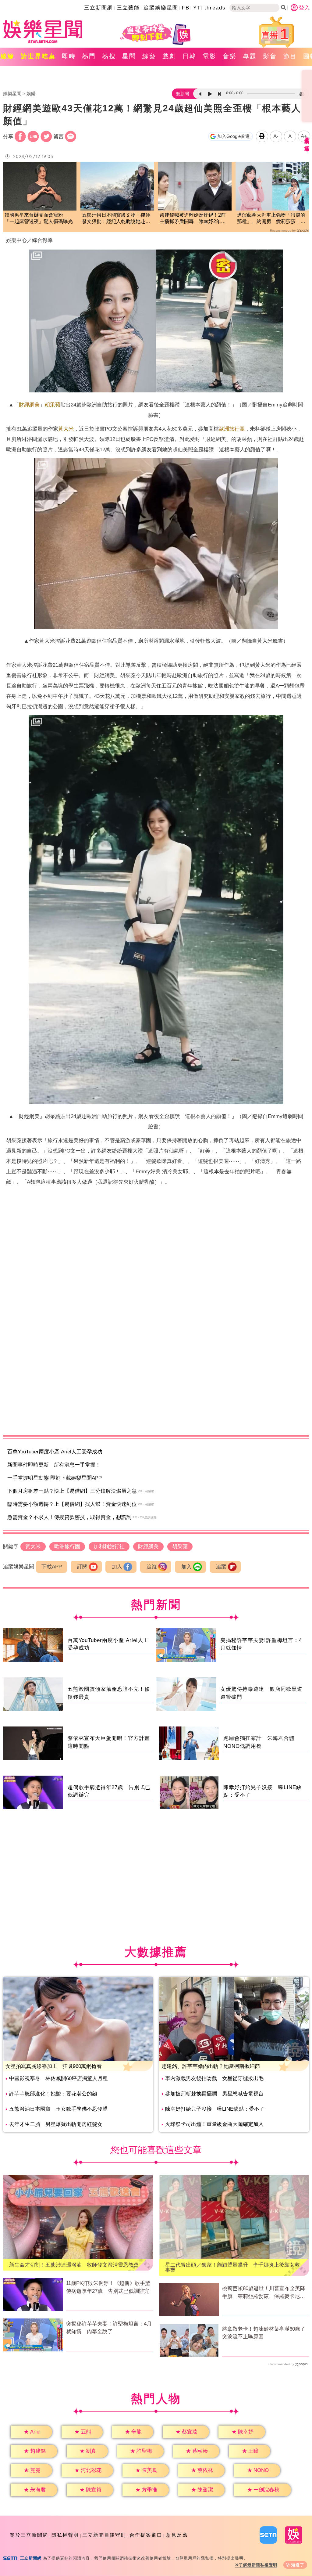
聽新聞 (183, 94)
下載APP (52, 1567)
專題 (250, 56)
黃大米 (66, 429)
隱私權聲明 (65, 2535)
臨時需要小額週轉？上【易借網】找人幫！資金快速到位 (72, 1504)
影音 (270, 56)
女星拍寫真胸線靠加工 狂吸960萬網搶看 (54, 2066)
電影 (210, 56)
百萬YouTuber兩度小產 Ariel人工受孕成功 (55, 1452)
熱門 (89, 56)
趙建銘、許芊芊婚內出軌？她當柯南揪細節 (211, 2066)
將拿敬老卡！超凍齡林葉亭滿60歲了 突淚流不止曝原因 (266, 2333)
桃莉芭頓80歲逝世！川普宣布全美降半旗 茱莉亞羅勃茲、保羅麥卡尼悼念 (264, 2293)
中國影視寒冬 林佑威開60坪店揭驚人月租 (58, 2078)
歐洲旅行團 (232, 429)
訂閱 (82, 1567)
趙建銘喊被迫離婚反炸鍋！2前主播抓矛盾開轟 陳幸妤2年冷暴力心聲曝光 (193, 219)
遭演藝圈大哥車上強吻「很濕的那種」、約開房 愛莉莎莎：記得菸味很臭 (271, 219)
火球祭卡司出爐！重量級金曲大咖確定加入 (214, 2124)
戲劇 (169, 56)
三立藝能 (128, 8)
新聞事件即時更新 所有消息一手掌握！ (54, 1465)
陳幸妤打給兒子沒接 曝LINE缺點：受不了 (215, 2109)
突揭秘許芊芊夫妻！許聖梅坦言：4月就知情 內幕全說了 (109, 2328)
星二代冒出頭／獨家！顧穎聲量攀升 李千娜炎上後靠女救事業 (232, 2268)
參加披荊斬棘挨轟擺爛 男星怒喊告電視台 (214, 2094)
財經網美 (29, 405)
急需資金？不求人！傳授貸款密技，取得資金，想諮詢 (69, 1517)
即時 (69, 56)
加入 (117, 1567)
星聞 (129, 56)
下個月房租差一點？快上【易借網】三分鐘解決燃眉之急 (72, 1491)
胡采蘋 (53, 405)
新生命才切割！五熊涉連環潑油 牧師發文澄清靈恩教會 (74, 2265)
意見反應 (177, 2535)
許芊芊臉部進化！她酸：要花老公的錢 (53, 2094)
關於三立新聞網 (29, 2535)
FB (186, 8)
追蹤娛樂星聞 (161, 8)
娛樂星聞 (12, 94)
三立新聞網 (99, 8)
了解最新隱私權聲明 (258, 2565)
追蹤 (152, 1567)
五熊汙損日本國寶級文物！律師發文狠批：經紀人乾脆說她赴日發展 (116, 219)
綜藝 (149, 56)
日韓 (190, 56)
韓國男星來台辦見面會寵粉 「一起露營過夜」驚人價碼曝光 (39, 218)
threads (215, 8)
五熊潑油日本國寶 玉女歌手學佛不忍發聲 (58, 2109)
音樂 (230, 56)
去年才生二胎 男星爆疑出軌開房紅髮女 (56, 2124)
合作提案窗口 (146, 2535)
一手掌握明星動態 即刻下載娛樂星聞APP (55, 1478)
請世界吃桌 (38, 56)
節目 (290, 56)
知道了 (298, 2565)
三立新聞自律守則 (104, 2535)
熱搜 (109, 56)
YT (197, 8)
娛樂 (31, 94)
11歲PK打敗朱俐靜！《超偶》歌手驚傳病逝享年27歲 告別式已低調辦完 (108, 2287)
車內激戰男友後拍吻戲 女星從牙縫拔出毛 (214, 2078)
